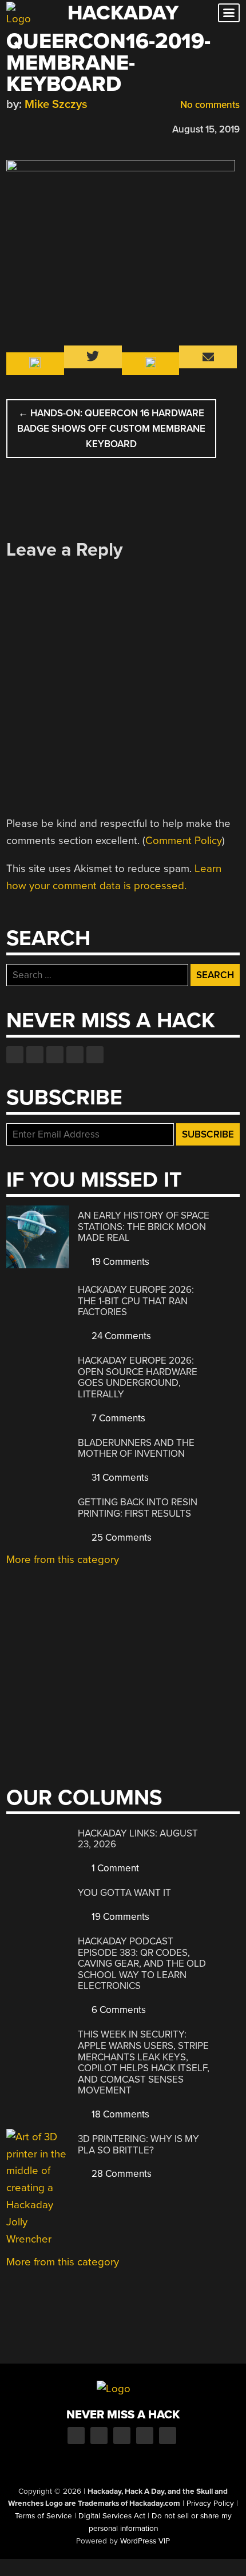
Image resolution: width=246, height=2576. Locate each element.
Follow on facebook (15, 1055)
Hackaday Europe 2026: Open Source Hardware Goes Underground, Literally (138, 1377)
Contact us (95, 1055)
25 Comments (120, 1538)
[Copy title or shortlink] (78, 128)
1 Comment (114, 1868)
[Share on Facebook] (12, 128)
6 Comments (118, 2010)
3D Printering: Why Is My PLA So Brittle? (138, 2145)
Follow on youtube (55, 1055)
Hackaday (123, 13)
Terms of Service (43, 2516)
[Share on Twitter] (29, 128)
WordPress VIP (145, 2541)
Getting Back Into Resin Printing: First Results (138, 1508)
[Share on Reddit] (62, 128)
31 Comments (119, 1478)
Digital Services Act (112, 2516)
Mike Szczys (56, 104)
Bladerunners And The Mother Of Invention (136, 1448)
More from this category (63, 1560)
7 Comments (117, 1418)
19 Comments (119, 1262)
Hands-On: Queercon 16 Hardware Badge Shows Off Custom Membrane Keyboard (111, 429)
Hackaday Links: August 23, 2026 (138, 1839)
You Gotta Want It (124, 1893)
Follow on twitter (35, 1055)
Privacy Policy (210, 2503)
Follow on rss (75, 1055)
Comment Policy (184, 841)
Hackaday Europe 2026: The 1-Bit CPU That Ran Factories (136, 1301)
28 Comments (120, 2174)
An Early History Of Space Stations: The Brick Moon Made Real (144, 1227)
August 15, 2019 (206, 129)
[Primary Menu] (229, 13)
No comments (209, 105)
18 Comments (119, 2114)
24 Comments (120, 1336)
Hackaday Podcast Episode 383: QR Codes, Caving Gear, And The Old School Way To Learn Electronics (142, 1964)
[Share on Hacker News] (45, 128)
